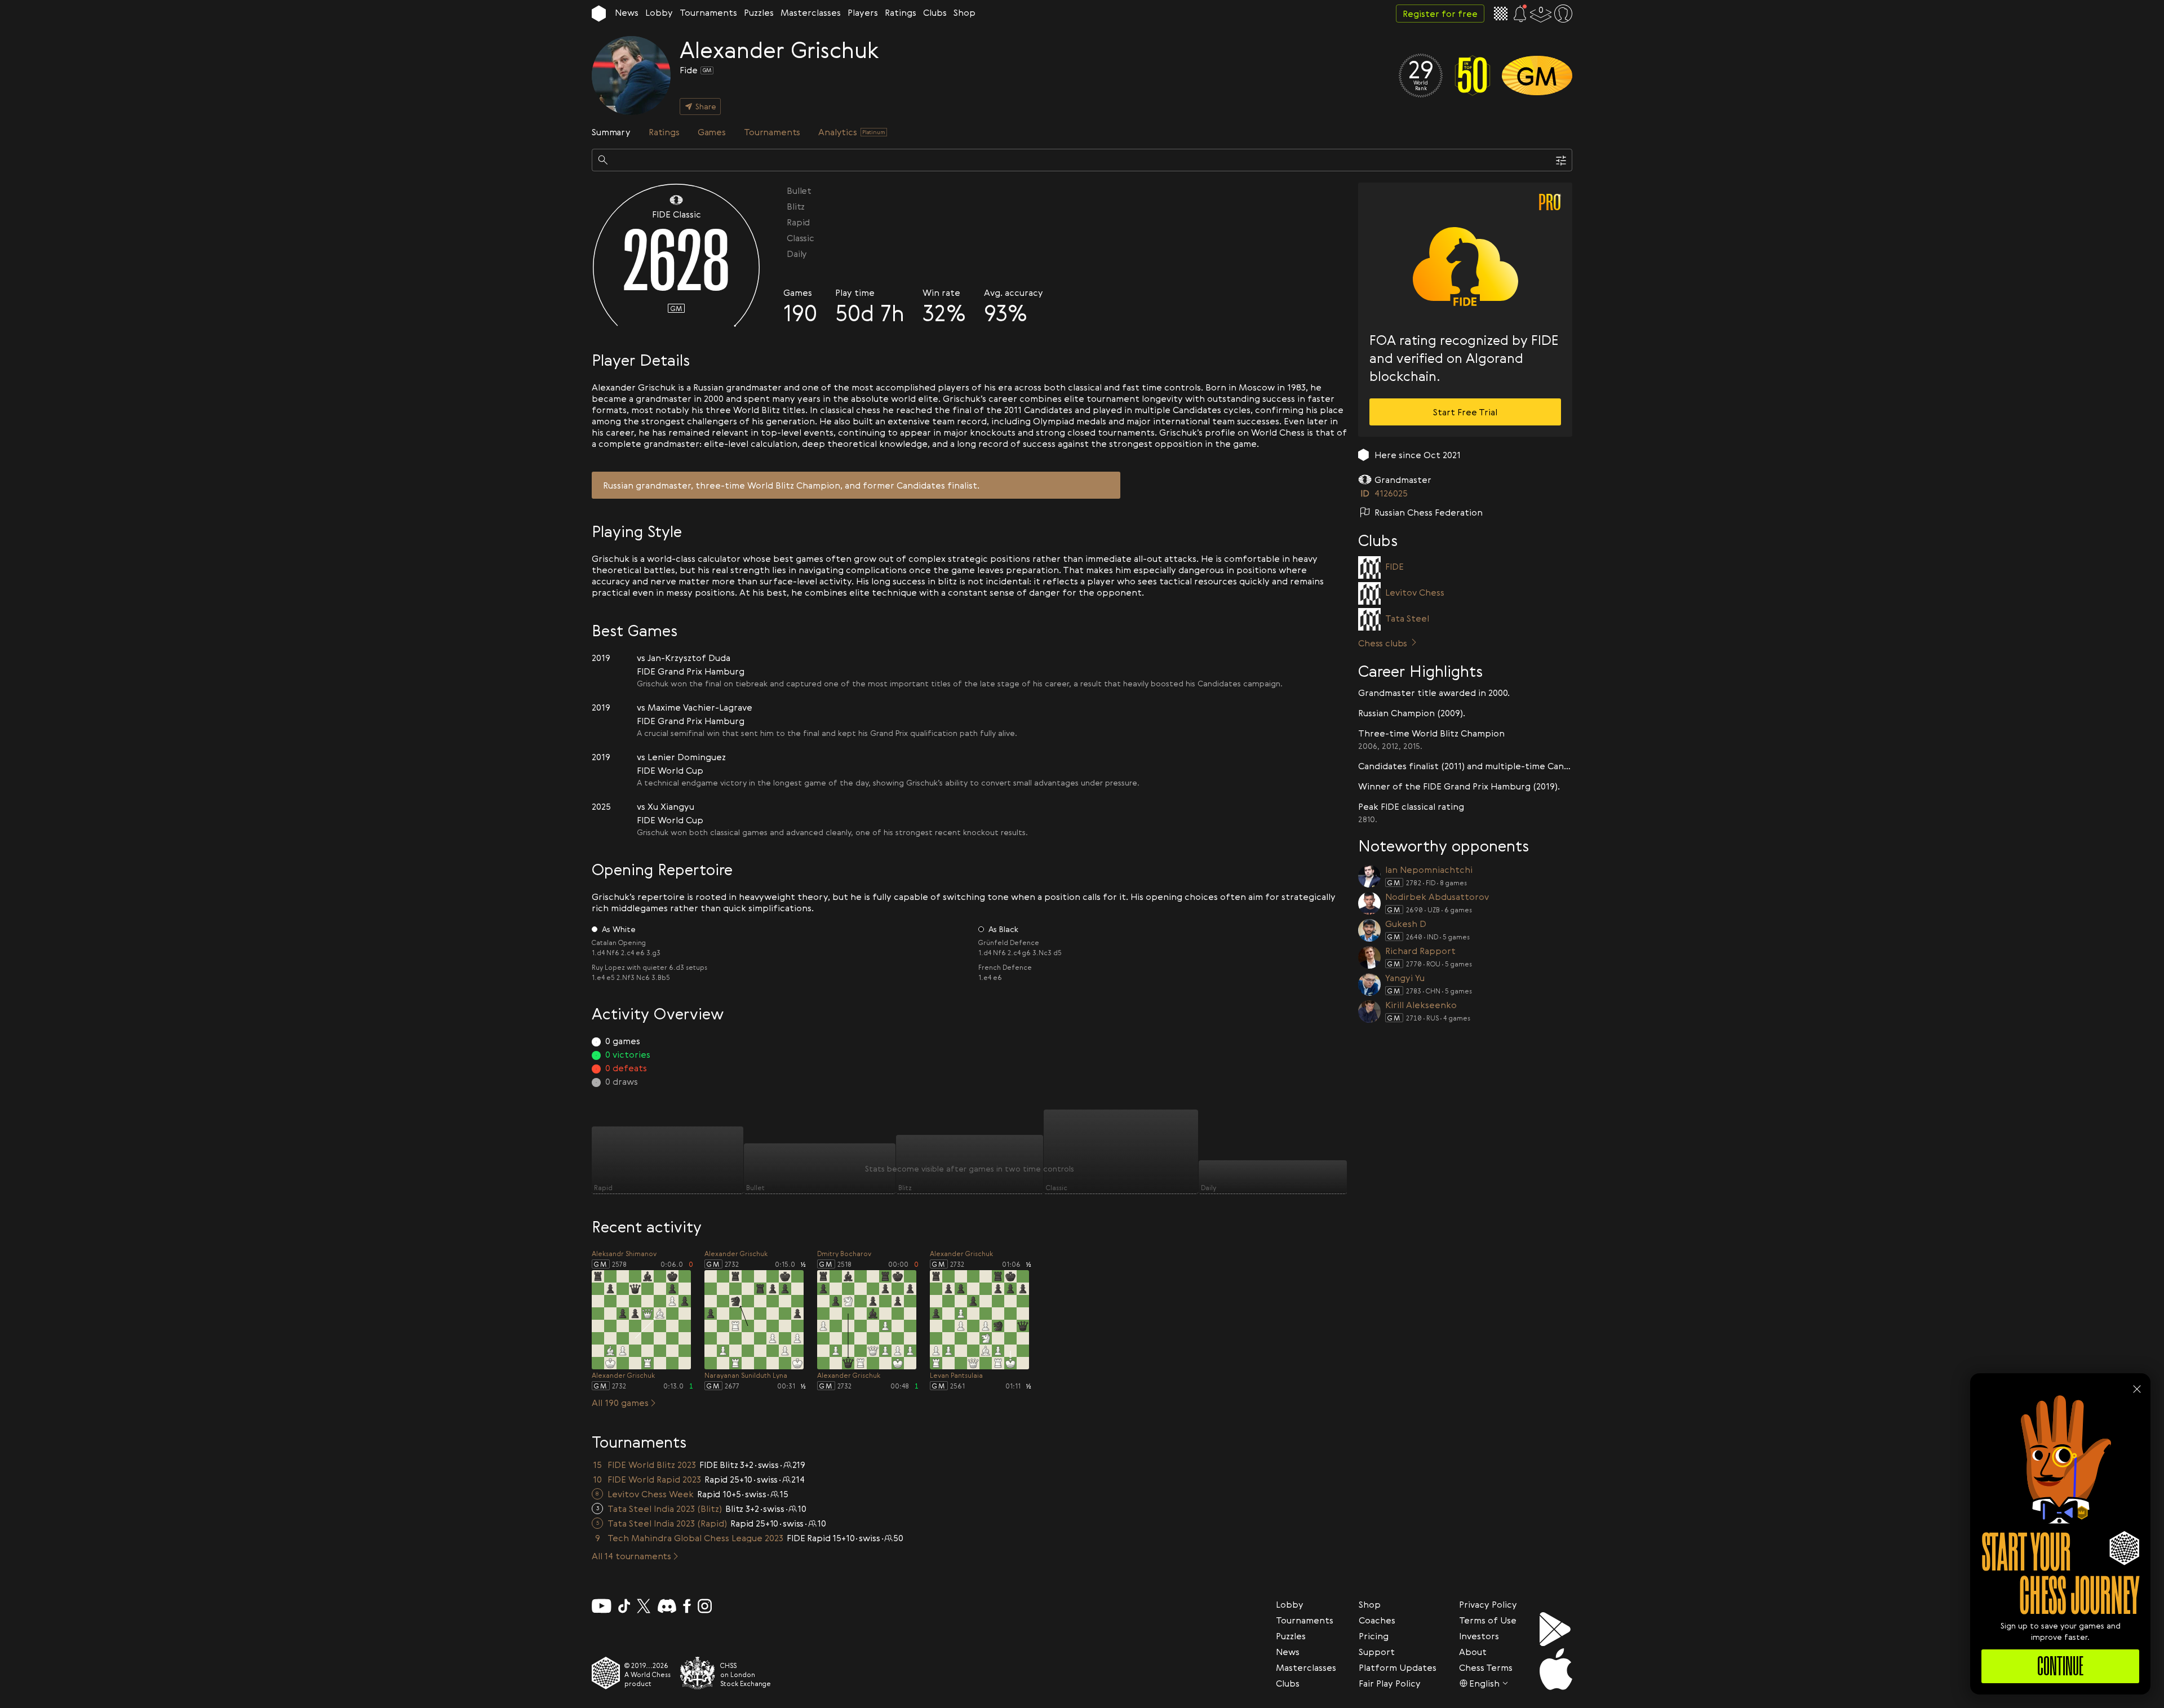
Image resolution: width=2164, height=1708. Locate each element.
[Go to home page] (599, 14)
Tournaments (708, 12)
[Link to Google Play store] (1556, 1629)
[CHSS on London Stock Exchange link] (698, 1673)
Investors (1479, 1636)
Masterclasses (811, 12)
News (627, 12)
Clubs (935, 12)
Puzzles (759, 12)
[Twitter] (644, 1606)
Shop (965, 12)
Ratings (901, 12)
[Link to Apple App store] (1556, 1669)
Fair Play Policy (1390, 1683)
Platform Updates (1398, 1667)
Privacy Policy (1488, 1604)
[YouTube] (602, 1606)
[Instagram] (705, 1606)
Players (863, 12)
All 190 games (620, 1403)
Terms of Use (1488, 1620)
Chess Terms (1486, 1667)
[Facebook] (687, 1606)
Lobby (659, 12)
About (1473, 1652)
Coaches (1377, 1620)
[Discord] (667, 1606)
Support (1377, 1652)
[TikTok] (624, 1606)
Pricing (1374, 1636)
